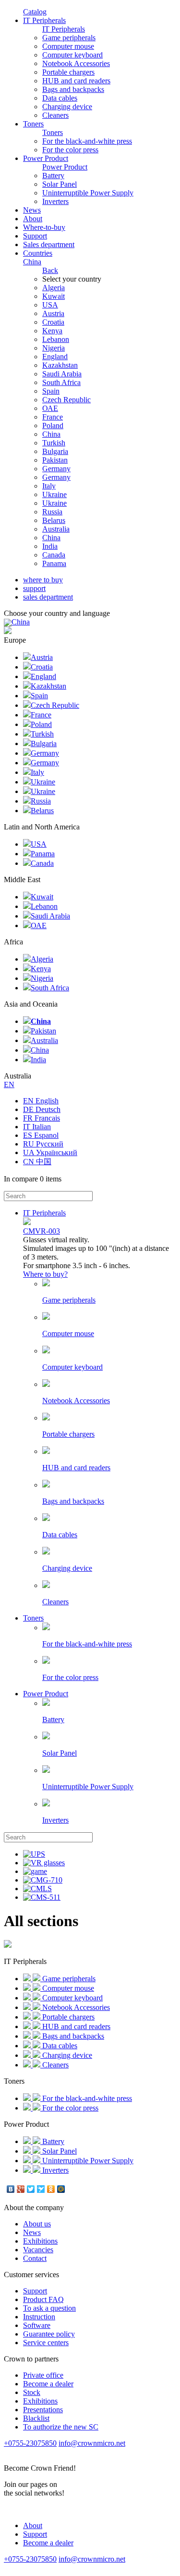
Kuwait (54, 296)
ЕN (9, 1084)
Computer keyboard (72, 55)
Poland (53, 426)
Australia (56, 529)
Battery (53, 176)
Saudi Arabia (62, 374)
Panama (54, 563)
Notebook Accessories (76, 63)
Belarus (54, 520)
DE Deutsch (42, 1109)
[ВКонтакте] (11, 2189)
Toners (33, 124)
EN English (41, 1101)
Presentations (43, 2410)
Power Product (46, 158)
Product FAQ (43, 2299)
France (53, 417)
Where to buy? (45, 1274)
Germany (56, 469)
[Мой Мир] (61, 2189)
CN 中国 (37, 1162)
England (55, 357)
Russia (52, 512)
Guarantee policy (49, 2334)
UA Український (50, 1152)
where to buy (43, 580)
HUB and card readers (76, 81)
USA (50, 305)
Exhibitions (40, 2241)
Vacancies (38, 2250)
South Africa (61, 382)
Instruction (39, 2317)
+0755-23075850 (30, 2443)
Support (35, 236)
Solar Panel (60, 184)
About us (37, 2224)
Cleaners (55, 115)
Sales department (49, 244)
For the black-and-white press (87, 141)
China (51, 434)
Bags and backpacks (73, 89)
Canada (54, 555)
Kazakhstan (60, 365)
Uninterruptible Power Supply (88, 193)
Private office (43, 2375)
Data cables (60, 98)
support (34, 588)
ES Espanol (41, 1135)
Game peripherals (69, 38)
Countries (38, 257)
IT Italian (37, 1127)
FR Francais (42, 1118)
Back (50, 270)
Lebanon (56, 339)
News (32, 210)
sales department (48, 597)
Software (37, 2325)
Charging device (67, 107)
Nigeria (54, 348)
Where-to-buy (44, 227)
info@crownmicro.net (92, 2443)
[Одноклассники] (51, 2189)
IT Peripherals (44, 20)
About (33, 219)
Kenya (52, 331)
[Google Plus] (21, 2189)
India (50, 546)
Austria (53, 313)
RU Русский (43, 1144)
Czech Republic (66, 400)
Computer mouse (68, 46)
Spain (51, 391)
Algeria (54, 288)
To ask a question (49, 2308)
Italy (49, 486)
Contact (35, 2258)
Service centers (46, 2343)
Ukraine (54, 494)
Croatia (53, 322)
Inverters (55, 201)
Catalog (35, 12)
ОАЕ (50, 408)
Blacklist (36, 2418)
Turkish (54, 443)
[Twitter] (31, 2189)
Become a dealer (48, 2384)
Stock (32, 2392)
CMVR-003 (42, 1231)
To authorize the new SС (61, 2427)
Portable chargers (68, 72)
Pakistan (55, 460)
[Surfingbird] (41, 2189)
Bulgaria (55, 451)
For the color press (70, 150)
